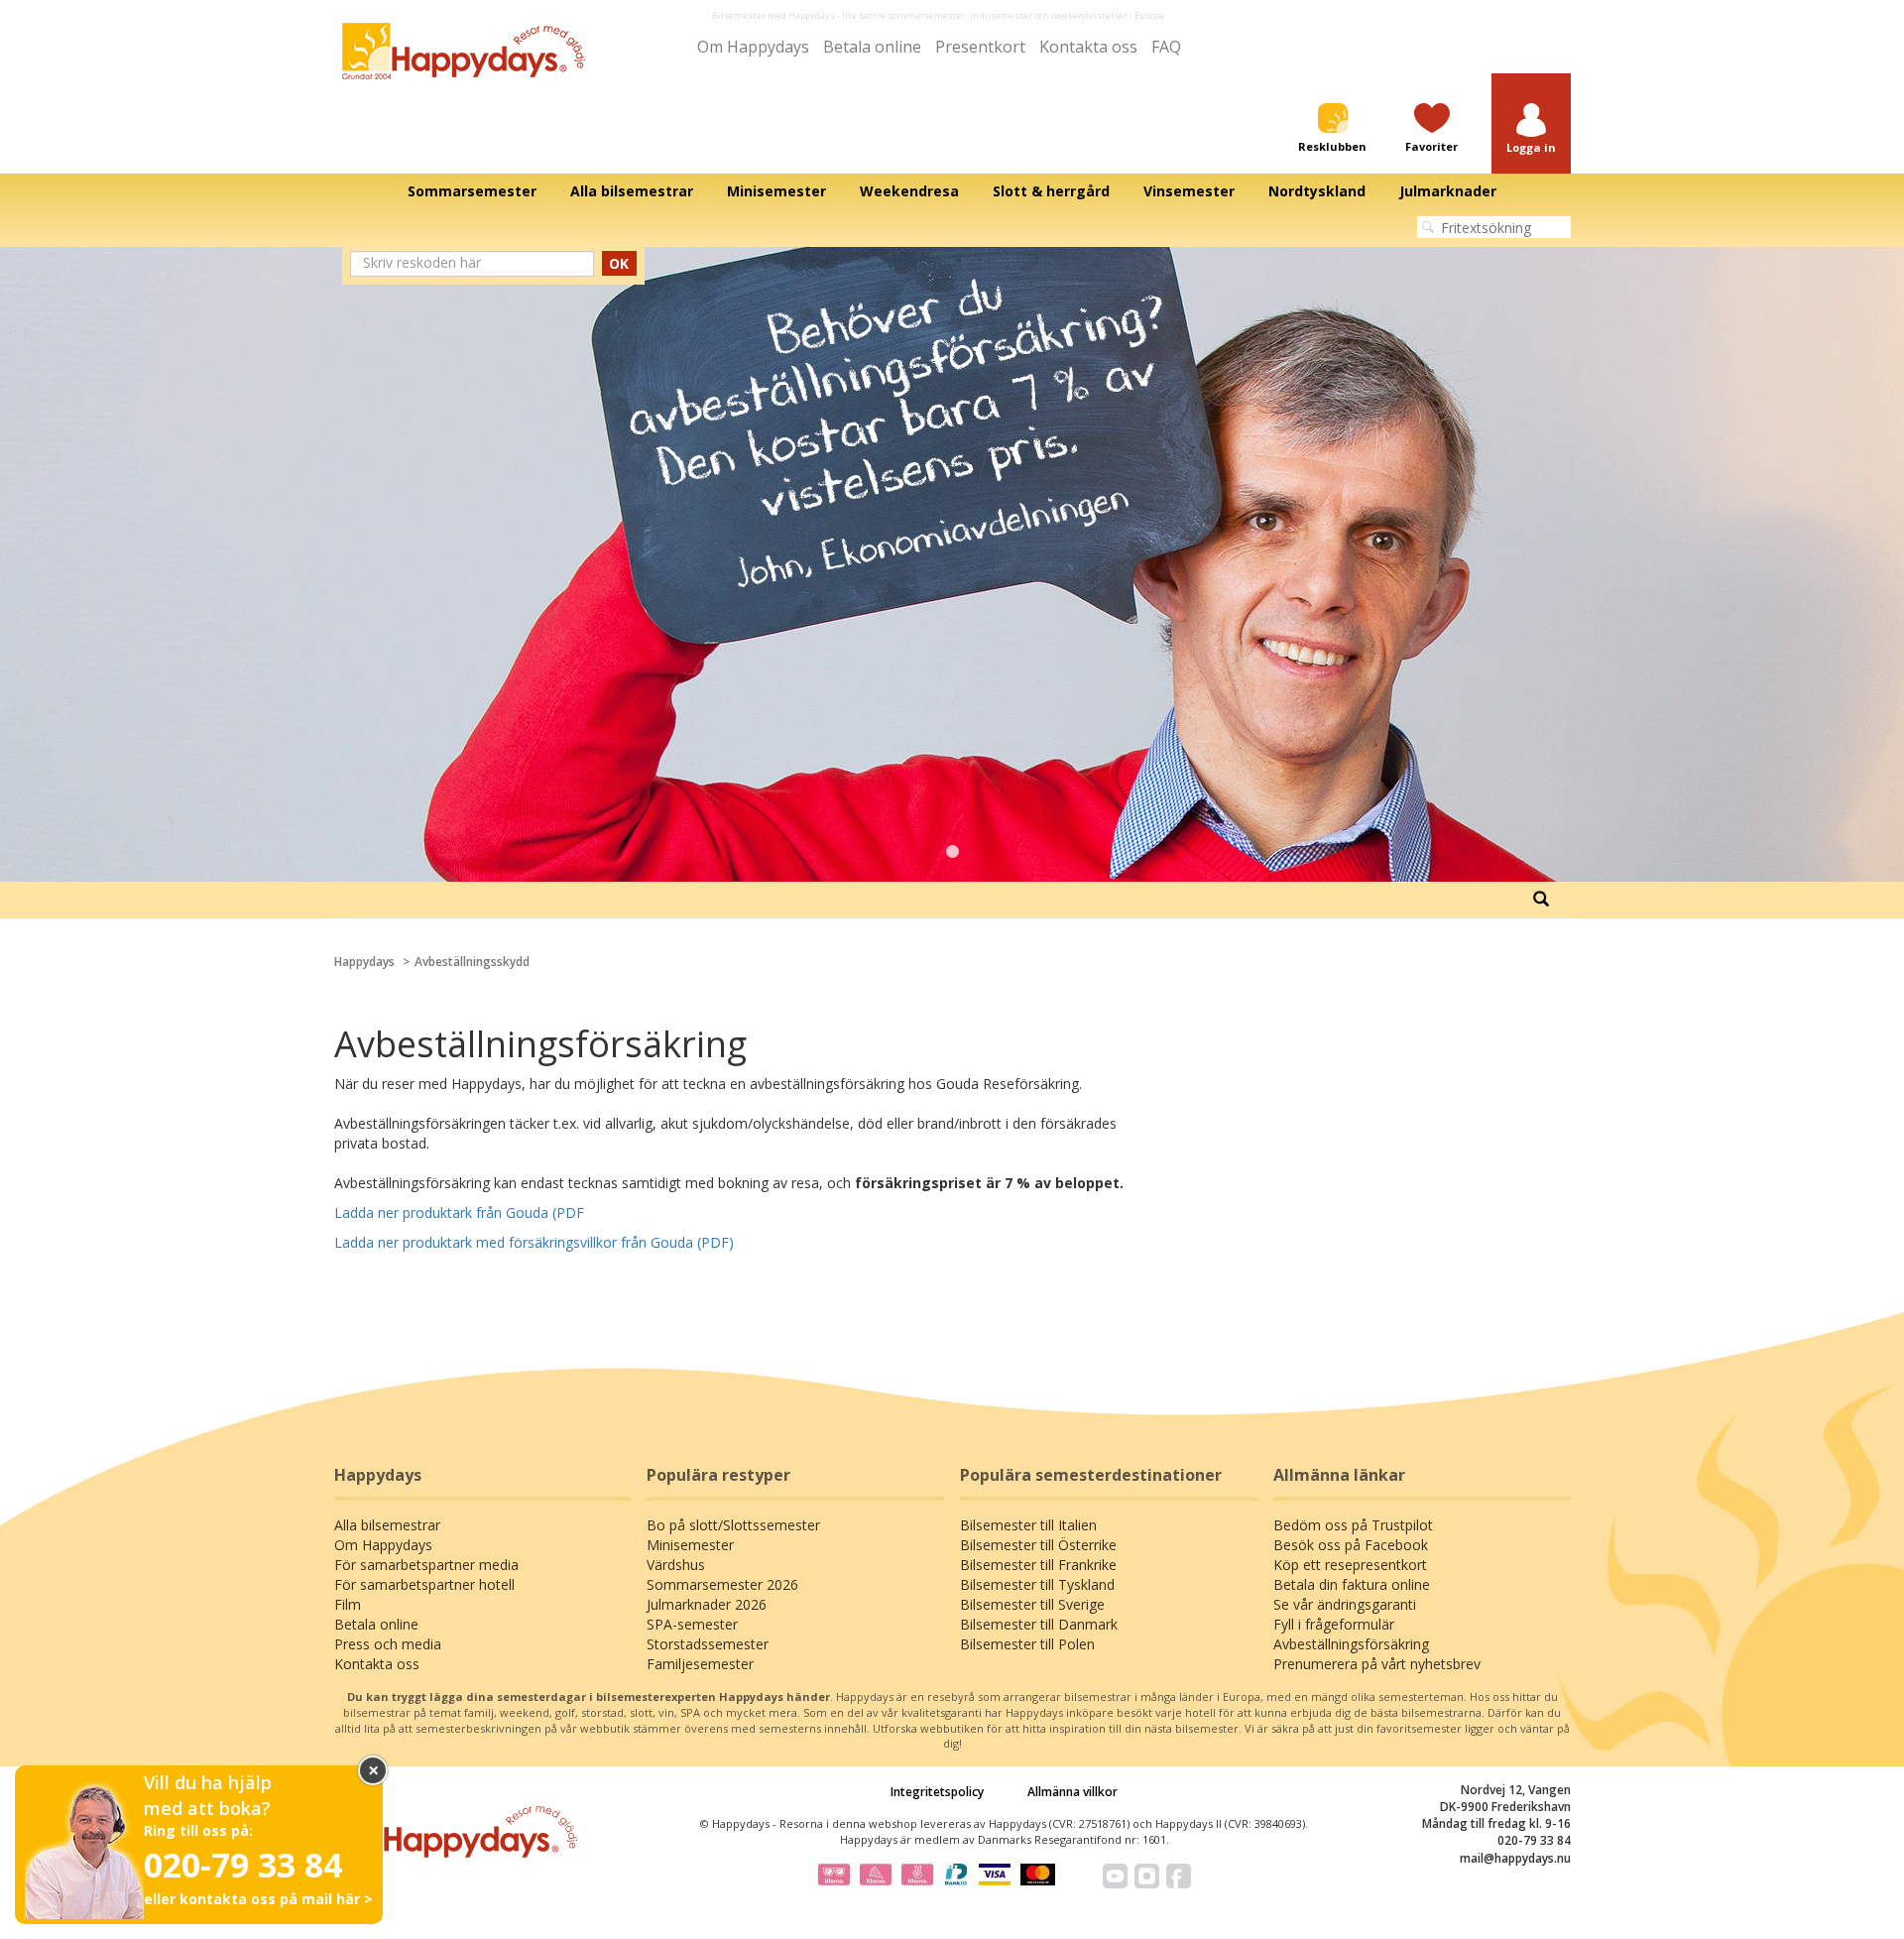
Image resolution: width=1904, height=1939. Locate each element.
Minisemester (690, 1545)
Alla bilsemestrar (387, 1525)
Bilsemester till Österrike (1038, 1545)
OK (619, 263)
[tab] (1541, 900)
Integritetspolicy (937, 1792)
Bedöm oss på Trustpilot (1353, 1525)
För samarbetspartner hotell (424, 1584)
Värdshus (676, 1565)
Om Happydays (753, 47)
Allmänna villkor (1072, 1792)
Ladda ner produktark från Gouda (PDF (459, 1212)
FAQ (1166, 47)
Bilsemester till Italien (1028, 1525)
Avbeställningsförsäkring (1351, 1644)
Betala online (872, 47)
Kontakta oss (1088, 47)
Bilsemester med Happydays (773, 15)
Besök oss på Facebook (1351, 1545)
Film (348, 1604)
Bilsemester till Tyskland (1037, 1584)
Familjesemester (700, 1664)
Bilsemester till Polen (1027, 1644)
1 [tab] (952, 852)
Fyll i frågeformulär (1334, 1624)
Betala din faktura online (1352, 1584)
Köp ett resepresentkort (1350, 1565)
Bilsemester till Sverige (1032, 1604)
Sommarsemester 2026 (722, 1584)
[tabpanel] (952, 564)
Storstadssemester (708, 1644)
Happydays (364, 962)
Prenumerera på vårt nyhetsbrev (1377, 1664)
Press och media (388, 1644)
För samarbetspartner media (426, 1565)
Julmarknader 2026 (707, 1604)
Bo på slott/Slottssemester (733, 1525)
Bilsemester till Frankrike (1038, 1565)
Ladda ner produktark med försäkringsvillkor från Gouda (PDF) (534, 1242)
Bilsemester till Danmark (1039, 1624)
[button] (1531, 129)
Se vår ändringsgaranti (1345, 1604)
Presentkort (980, 47)
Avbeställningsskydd (472, 962)
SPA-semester (692, 1624)
